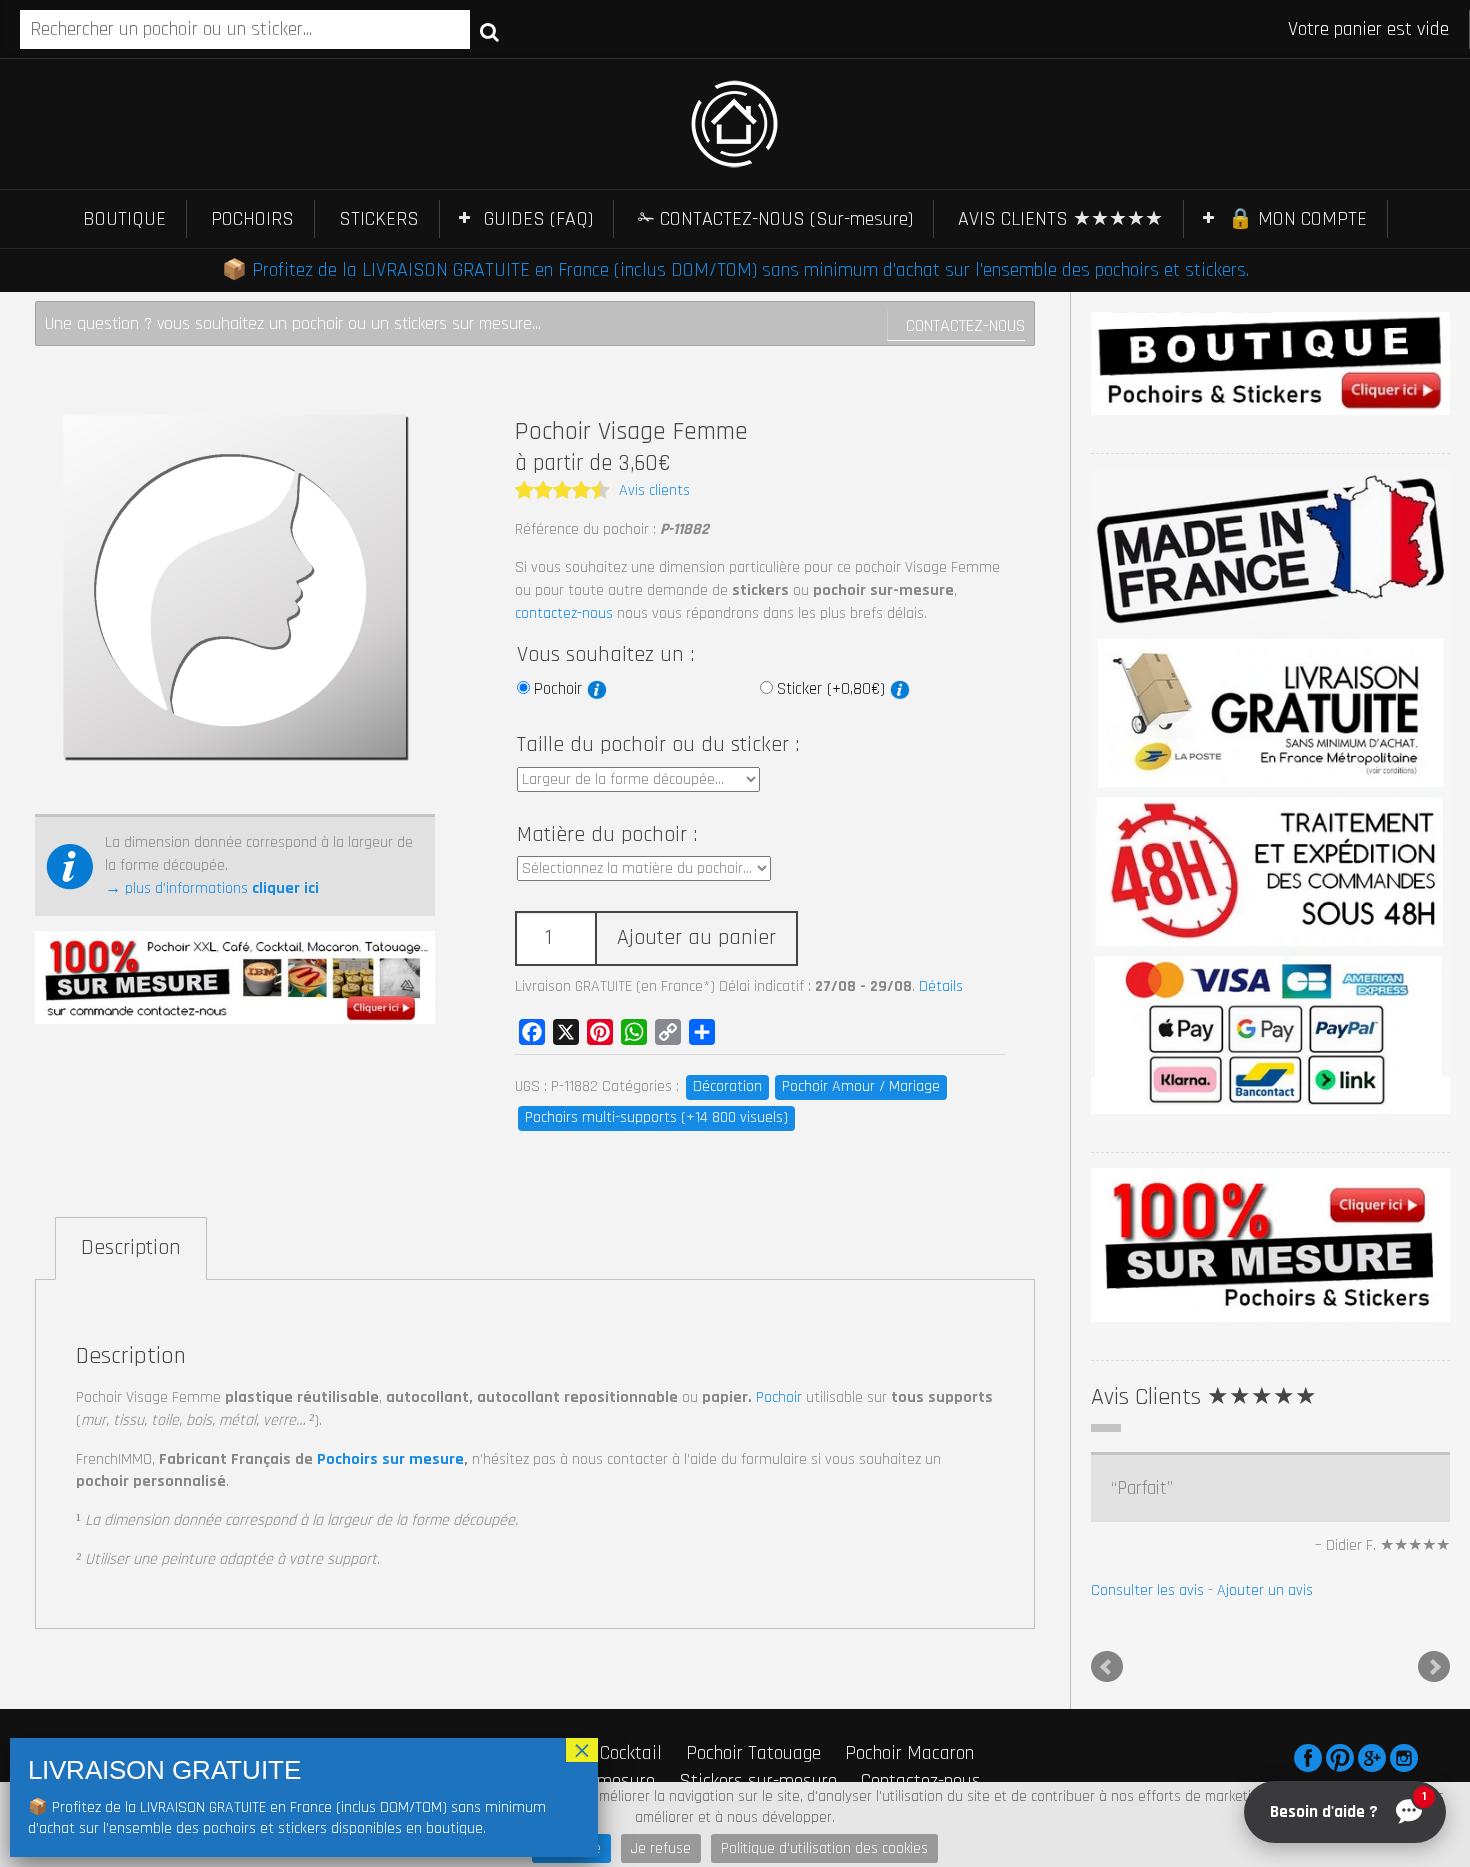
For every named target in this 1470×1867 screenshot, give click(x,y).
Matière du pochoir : (607, 835)
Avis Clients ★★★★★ (1204, 1397)
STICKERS (379, 219)
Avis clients (654, 490)
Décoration (727, 1086)
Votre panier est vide (1368, 29)
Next (1434, 1667)
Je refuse (661, 1848)
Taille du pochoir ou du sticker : (658, 745)
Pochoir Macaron (909, 1753)
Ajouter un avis (1265, 1590)
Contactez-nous (965, 325)
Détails (941, 986)
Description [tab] (131, 1248)
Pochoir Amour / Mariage (861, 1086)
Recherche (489, 31)
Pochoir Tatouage (753, 1753)
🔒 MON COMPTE (1297, 219)
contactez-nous (564, 613)
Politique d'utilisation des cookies (824, 1848)
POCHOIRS (252, 219)
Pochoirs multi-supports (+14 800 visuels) (656, 1117)
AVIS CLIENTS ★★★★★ (1060, 219)
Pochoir (560, 689)
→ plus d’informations (212, 888)
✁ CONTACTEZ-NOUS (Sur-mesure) (775, 219)
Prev (1107, 1667)
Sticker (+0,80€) (833, 689)
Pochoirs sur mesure (390, 1459)
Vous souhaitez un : (605, 655)
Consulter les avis (1147, 1590)
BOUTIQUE (124, 219)
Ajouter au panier (696, 938)
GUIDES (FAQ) (538, 219)
